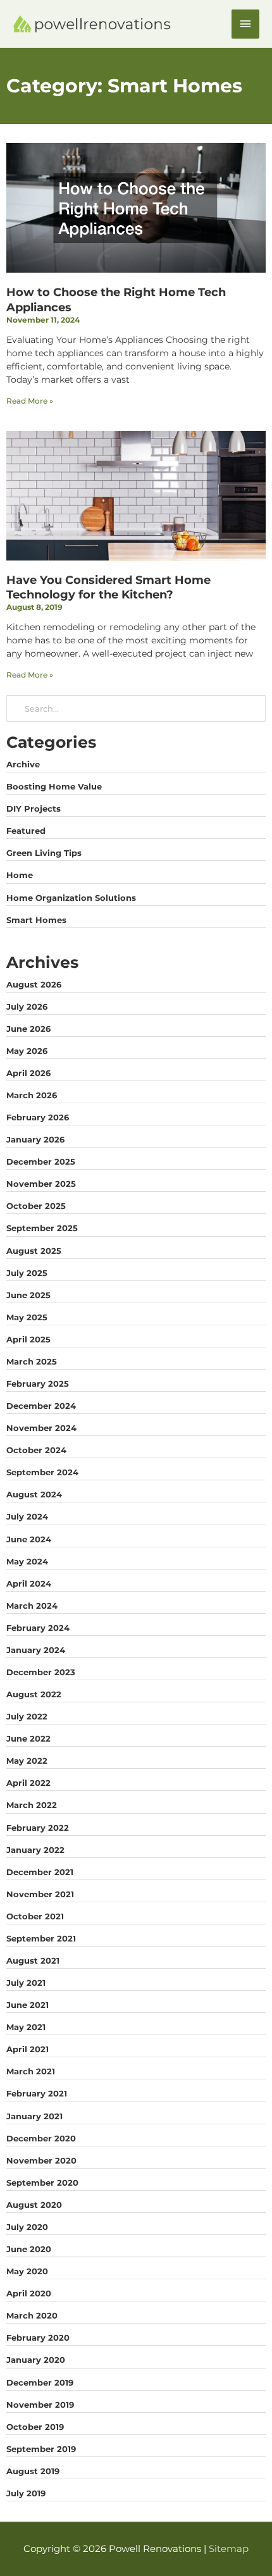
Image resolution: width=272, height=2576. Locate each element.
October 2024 (36, 1450)
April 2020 (29, 2293)
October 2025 (36, 1206)
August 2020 (34, 2205)
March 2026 (32, 1095)
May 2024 (27, 1561)
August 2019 (33, 2471)
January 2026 (35, 1139)
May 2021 (26, 2027)
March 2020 (32, 2315)
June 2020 (29, 2249)
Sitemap (229, 2549)
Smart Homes (36, 920)
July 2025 (27, 1273)
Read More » (30, 401)
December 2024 (41, 1406)
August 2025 (34, 1251)
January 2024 (36, 1650)
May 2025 (27, 1317)
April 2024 (29, 1583)
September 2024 (42, 1472)
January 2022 (35, 1850)
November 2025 (41, 1184)
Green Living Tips (44, 853)
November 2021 (40, 1894)
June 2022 (28, 1738)
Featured (26, 831)
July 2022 (27, 1716)
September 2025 (42, 1228)
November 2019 (40, 2405)
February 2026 (38, 1117)
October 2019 (35, 2427)
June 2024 (29, 1539)
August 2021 (33, 1960)
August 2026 (34, 984)
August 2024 (34, 1494)
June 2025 (28, 1295)
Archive (23, 764)
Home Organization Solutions (71, 898)
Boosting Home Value (54, 786)
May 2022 (27, 1761)
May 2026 (27, 1051)
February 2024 (38, 1628)
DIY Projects (34, 808)
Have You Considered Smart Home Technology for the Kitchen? (108, 587)
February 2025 (38, 1384)
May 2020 (27, 2271)
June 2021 (28, 2005)
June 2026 (28, 1029)
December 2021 (40, 1872)
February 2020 (38, 2338)
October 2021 (35, 1916)
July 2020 (27, 2227)
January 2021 (34, 2116)
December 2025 (41, 1161)
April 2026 (28, 1073)
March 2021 (31, 2071)
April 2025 (28, 1339)
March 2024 (32, 1606)
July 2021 (26, 1983)
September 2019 (41, 2449)
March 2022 (32, 1805)
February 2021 (37, 2093)
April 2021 (28, 2049)
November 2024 (41, 1428)
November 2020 (41, 2160)
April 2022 (28, 1783)
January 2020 (36, 2360)
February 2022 (38, 1828)
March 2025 (32, 1361)
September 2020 (42, 2183)
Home (20, 875)
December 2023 (41, 1672)
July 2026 (27, 1006)
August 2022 (34, 1694)
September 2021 (41, 1938)
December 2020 (41, 2138)
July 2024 (27, 1516)
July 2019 (26, 2493)
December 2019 (40, 2382)
